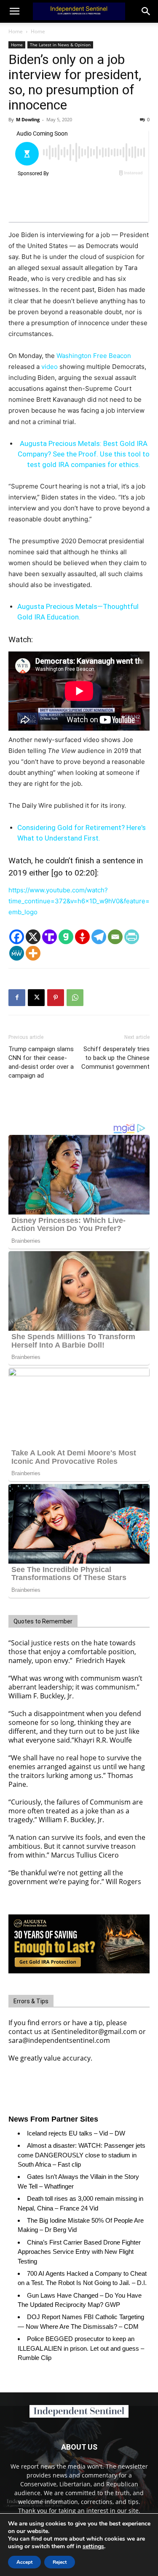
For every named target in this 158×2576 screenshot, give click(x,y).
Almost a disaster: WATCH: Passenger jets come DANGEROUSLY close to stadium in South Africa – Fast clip (82, 2155)
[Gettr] (82, 937)
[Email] (115, 937)
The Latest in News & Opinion (60, 45)
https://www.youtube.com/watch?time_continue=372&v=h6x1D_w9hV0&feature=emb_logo (79, 901)
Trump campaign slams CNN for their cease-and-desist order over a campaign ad (41, 1062)
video (50, 367)
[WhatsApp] (75, 998)
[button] (146, 11)
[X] (33, 937)
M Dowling (28, 119)
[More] (33, 953)
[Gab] (66, 937)
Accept (24, 2562)
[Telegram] (99, 937)
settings (93, 2547)
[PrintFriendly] (132, 937)
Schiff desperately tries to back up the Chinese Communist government (115, 1058)
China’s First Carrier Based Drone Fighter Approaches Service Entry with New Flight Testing (79, 2252)
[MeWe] (17, 953)
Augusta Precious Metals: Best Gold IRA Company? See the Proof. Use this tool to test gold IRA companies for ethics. (84, 454)
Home (16, 31)
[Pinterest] (56, 998)
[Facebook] (17, 937)
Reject (60, 2562)
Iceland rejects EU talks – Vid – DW (76, 2133)
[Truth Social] (50, 937)
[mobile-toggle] (14, 11)
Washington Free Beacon (94, 356)
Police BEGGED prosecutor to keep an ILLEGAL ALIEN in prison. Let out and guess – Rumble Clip (81, 2348)
